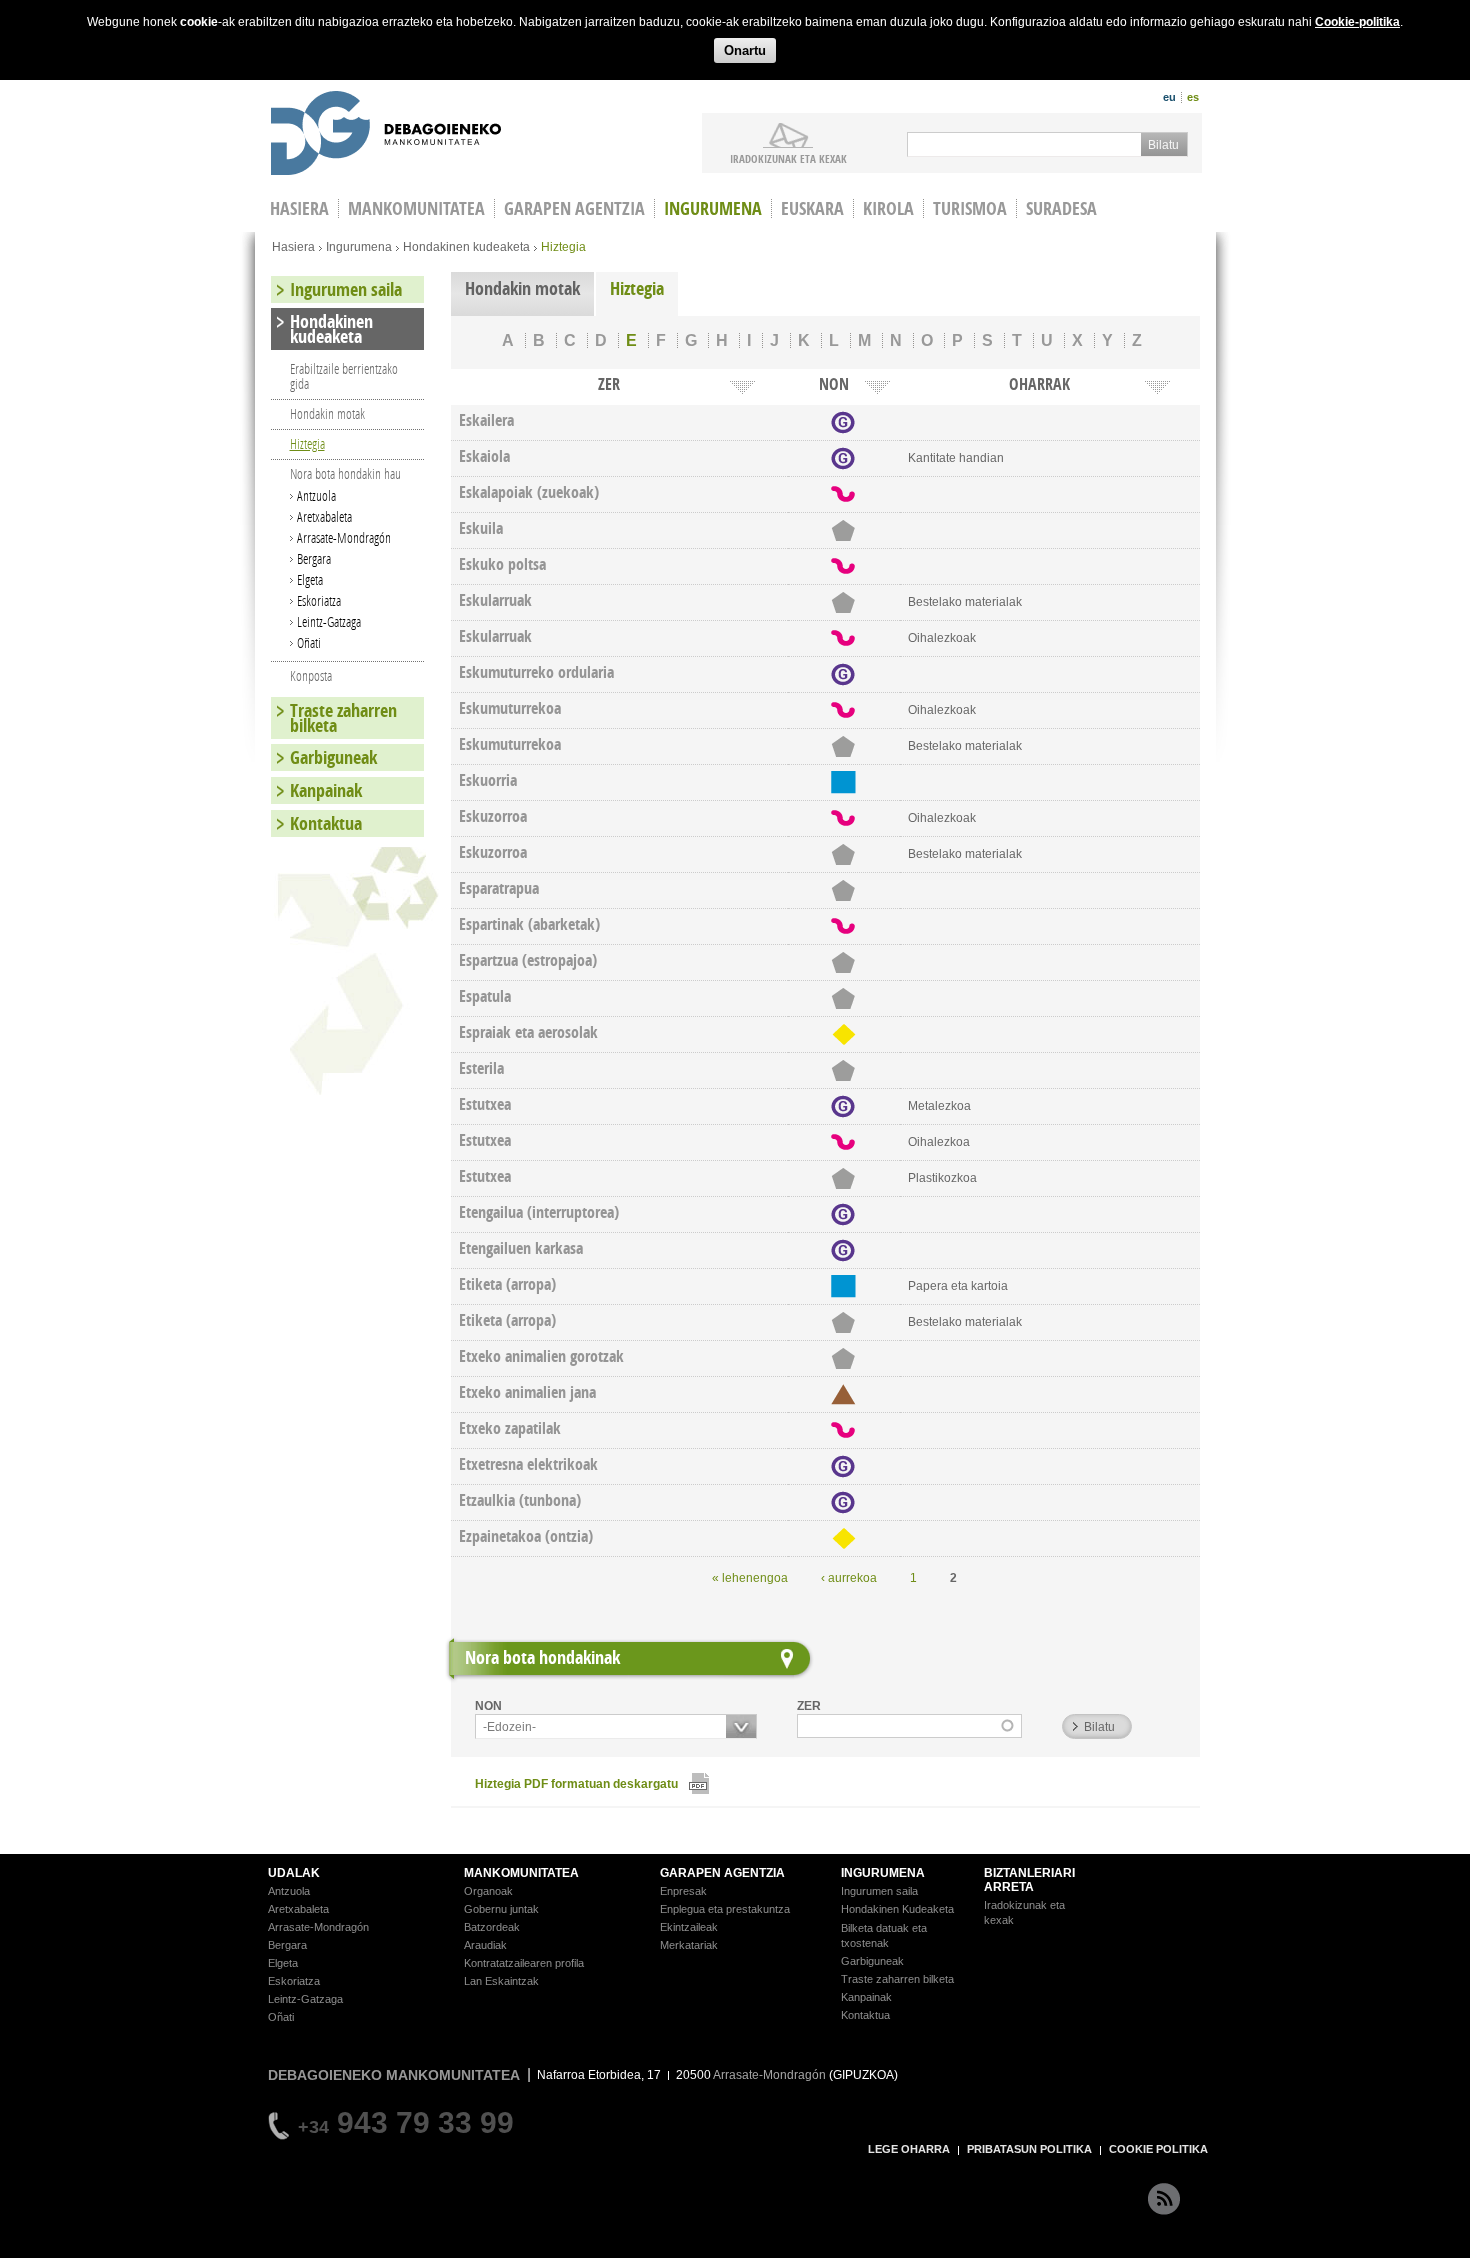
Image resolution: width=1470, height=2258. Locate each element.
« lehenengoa (750, 1578)
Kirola (888, 208)
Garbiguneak (333, 757)
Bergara (314, 558)
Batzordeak (492, 1927)
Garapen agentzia (574, 208)
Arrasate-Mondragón (344, 537)
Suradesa (1061, 208)
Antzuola (316, 495)
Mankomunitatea (416, 208)
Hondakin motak (522, 288)
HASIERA (299, 208)
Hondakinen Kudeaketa (897, 1909)
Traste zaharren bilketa (343, 718)
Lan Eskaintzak (501, 1981)
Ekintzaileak (689, 1927)
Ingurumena (713, 208)
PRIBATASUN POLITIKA (1029, 2149)
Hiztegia (637, 288)
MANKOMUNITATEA (521, 1873)
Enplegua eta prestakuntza (725, 1909)
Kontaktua (326, 823)
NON (488, 1706)
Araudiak (485, 1945)
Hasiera (293, 247)
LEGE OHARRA (909, 2149)
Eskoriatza (319, 600)
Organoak (488, 1891)
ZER (809, 1706)
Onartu (745, 50)
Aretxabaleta (324, 516)
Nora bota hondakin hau (345, 473)
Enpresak (683, 1891)
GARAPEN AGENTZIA (722, 1873)
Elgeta (310, 579)
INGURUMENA (883, 1873)
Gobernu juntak (501, 1909)
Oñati (309, 642)
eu (1169, 97)
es (1193, 97)
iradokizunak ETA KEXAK (788, 158)
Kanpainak (326, 790)
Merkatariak (689, 1945)
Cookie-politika (1357, 22)
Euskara (812, 208)
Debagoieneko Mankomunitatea (386, 135)
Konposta (311, 675)
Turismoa (970, 208)
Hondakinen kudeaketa (466, 247)
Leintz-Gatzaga (329, 621)
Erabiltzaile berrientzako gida (344, 376)
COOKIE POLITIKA (1158, 2149)
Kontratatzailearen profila (524, 1963)
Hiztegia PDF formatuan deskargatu (576, 1784)
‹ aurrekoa (849, 1578)
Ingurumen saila (346, 289)
